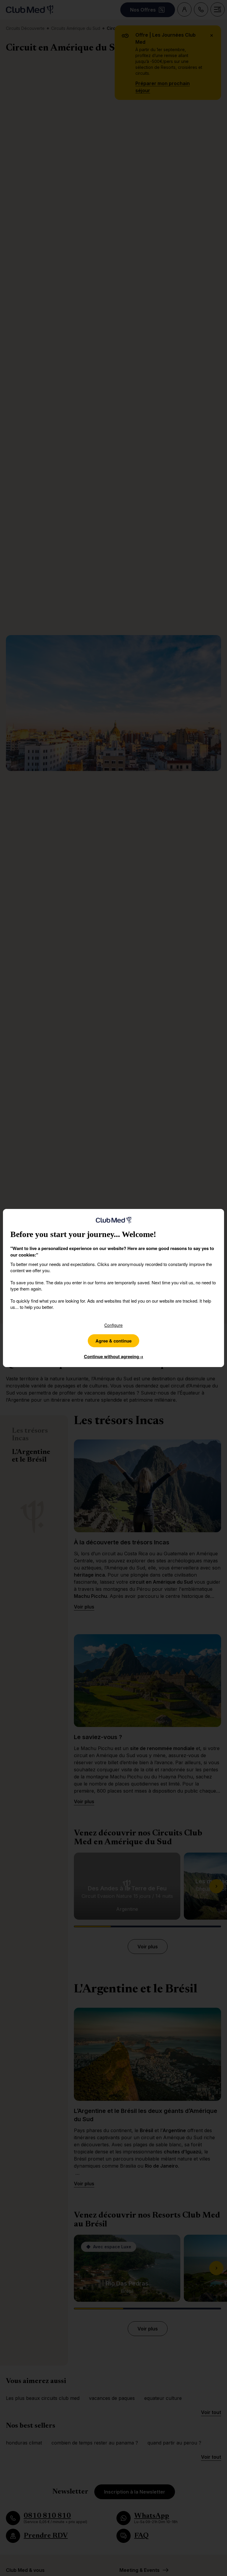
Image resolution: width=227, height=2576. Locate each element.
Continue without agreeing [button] (114, 1356)
